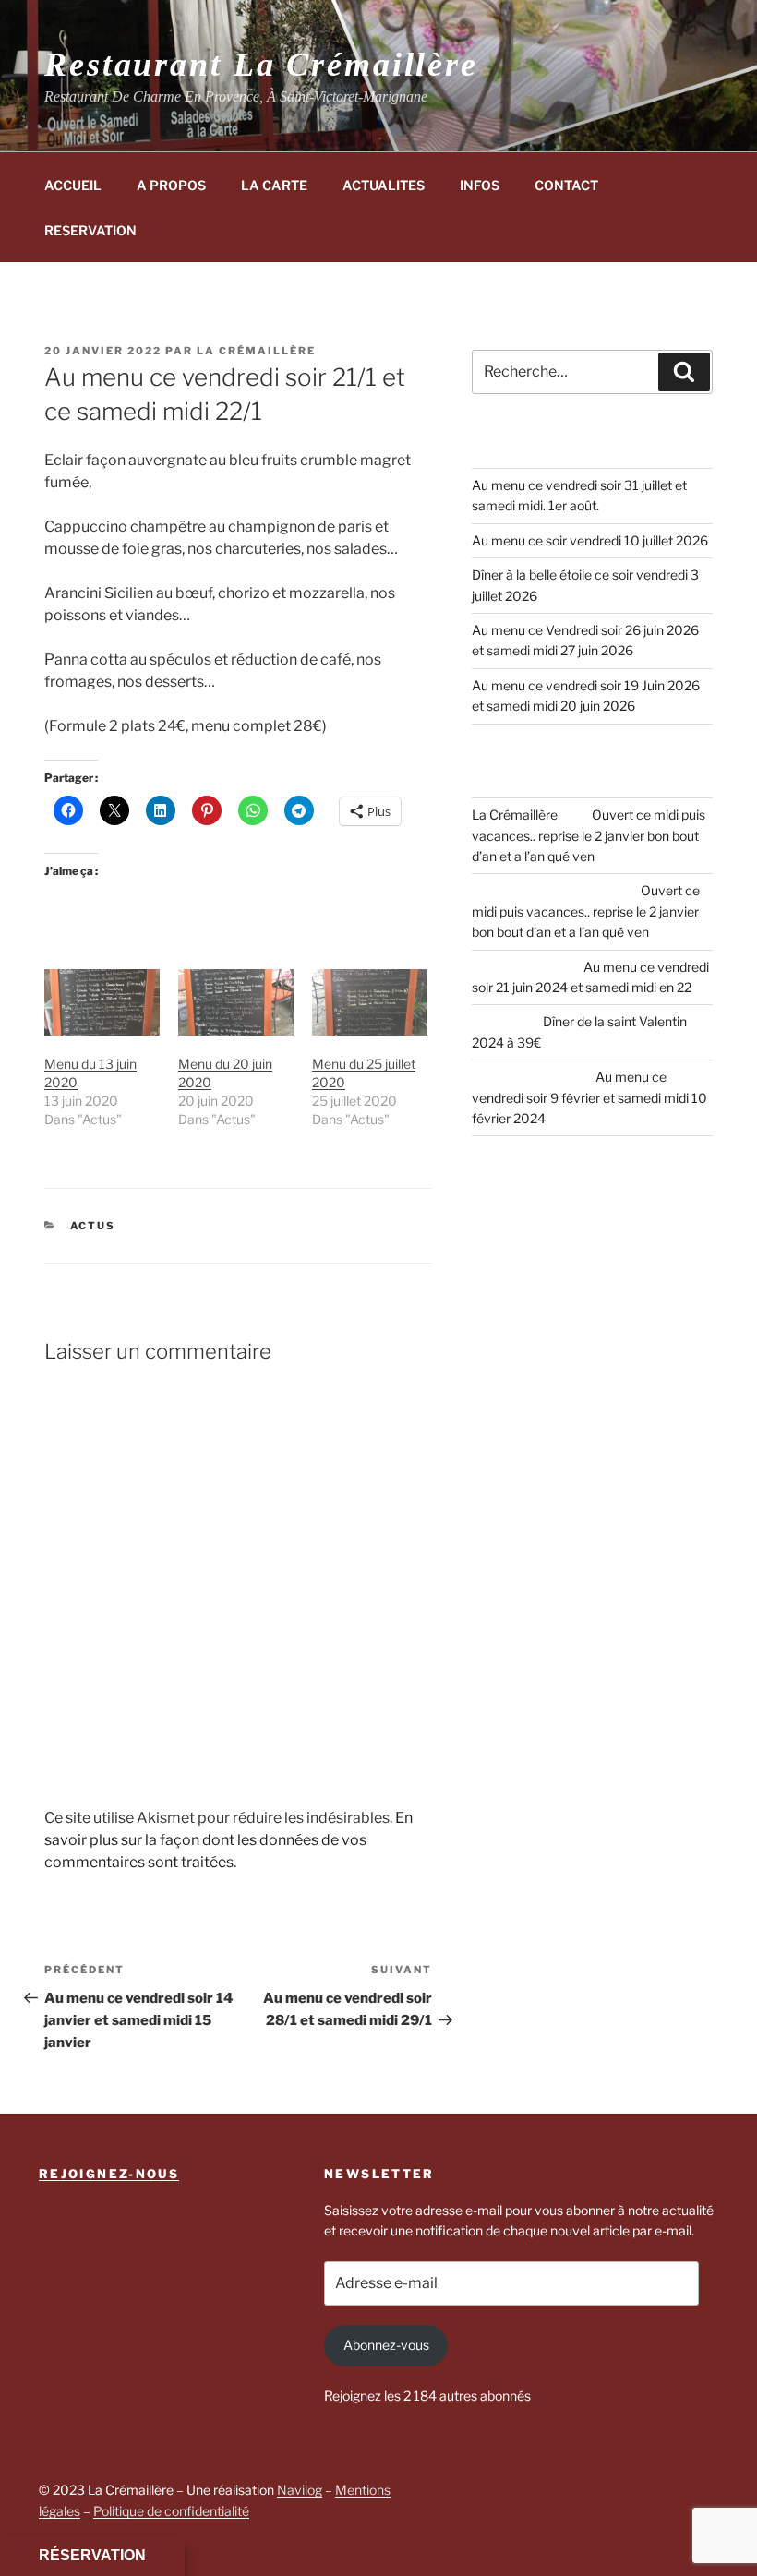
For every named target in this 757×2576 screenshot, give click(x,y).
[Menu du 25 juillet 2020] (370, 1002)
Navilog (300, 2490)
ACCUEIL (73, 185)
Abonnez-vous (386, 2345)
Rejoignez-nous (109, 2174)
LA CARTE (274, 185)
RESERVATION (90, 230)
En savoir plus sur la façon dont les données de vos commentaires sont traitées (228, 1840)
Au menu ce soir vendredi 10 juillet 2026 (590, 540)
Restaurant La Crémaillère (261, 65)
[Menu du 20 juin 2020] (236, 1002)
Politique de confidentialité (171, 2511)
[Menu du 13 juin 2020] (102, 1002)
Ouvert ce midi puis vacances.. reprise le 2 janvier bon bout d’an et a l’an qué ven (589, 835)
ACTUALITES (384, 185)
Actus (93, 1226)
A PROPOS (171, 185)
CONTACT (566, 185)
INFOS (480, 185)
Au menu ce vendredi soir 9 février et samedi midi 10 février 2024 (589, 1097)
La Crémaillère (256, 351)
